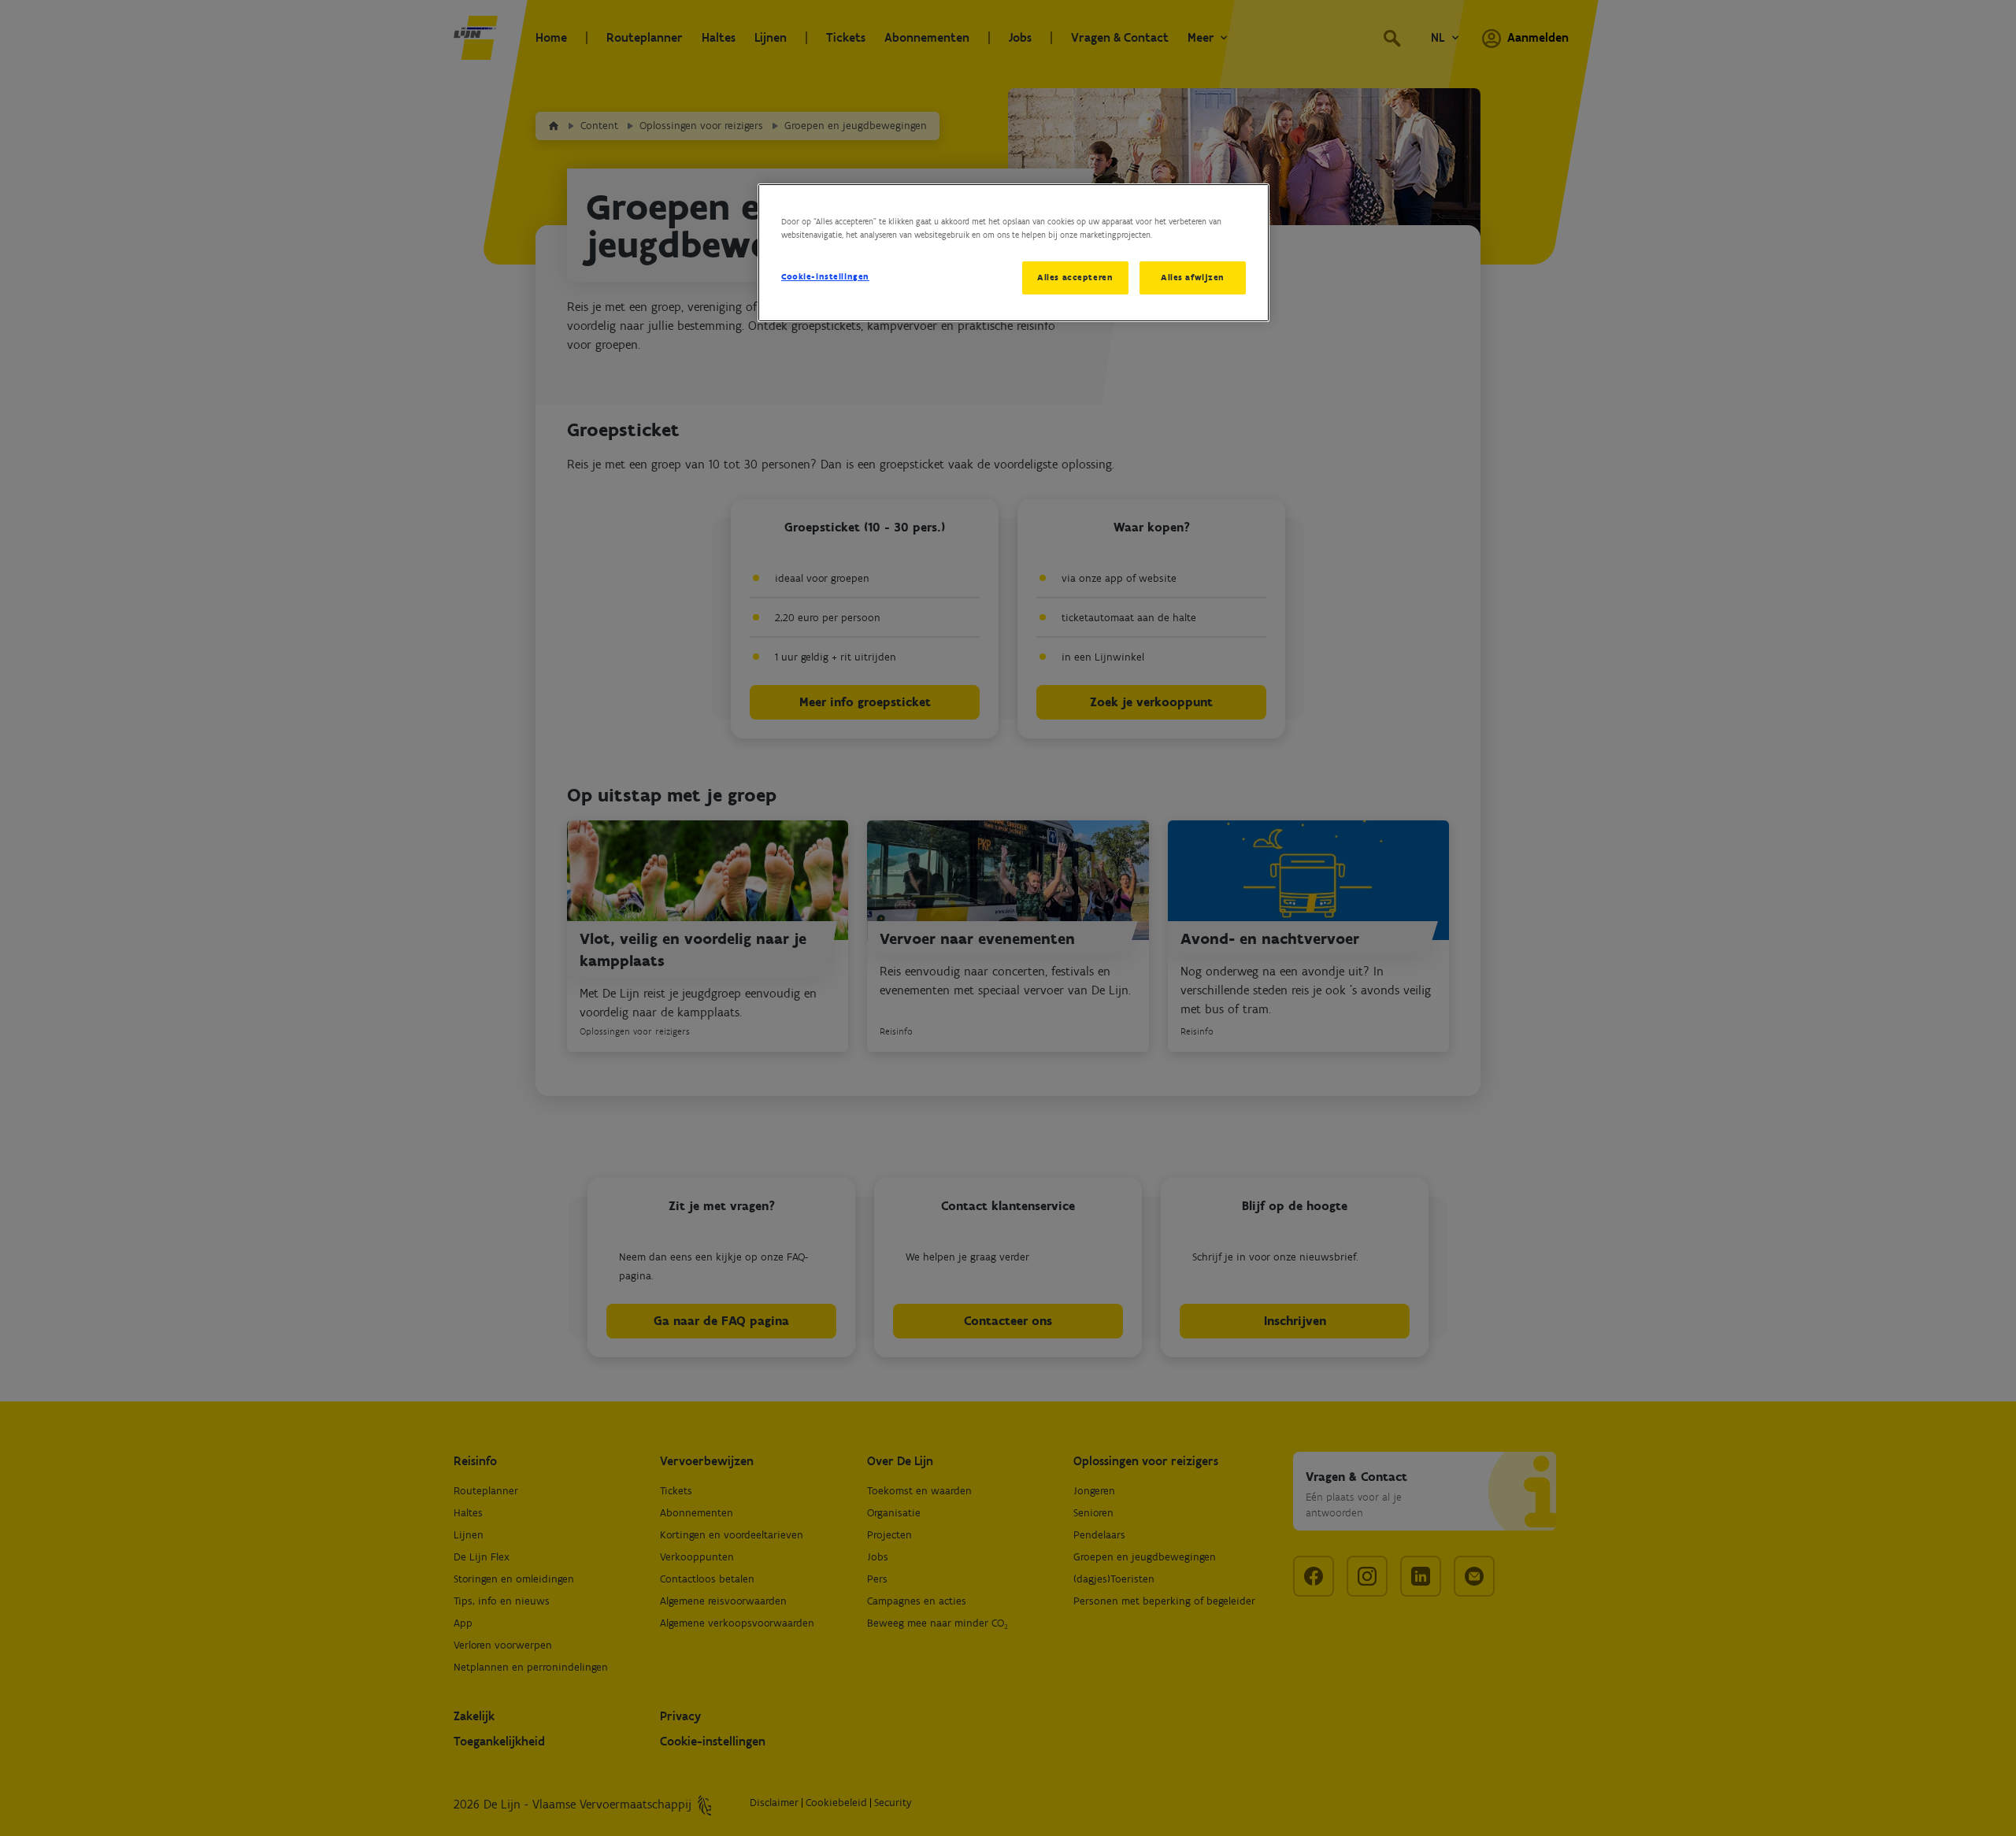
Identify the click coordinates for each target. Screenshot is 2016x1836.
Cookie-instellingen (825, 276)
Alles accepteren (1075, 277)
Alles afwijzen (1193, 277)
